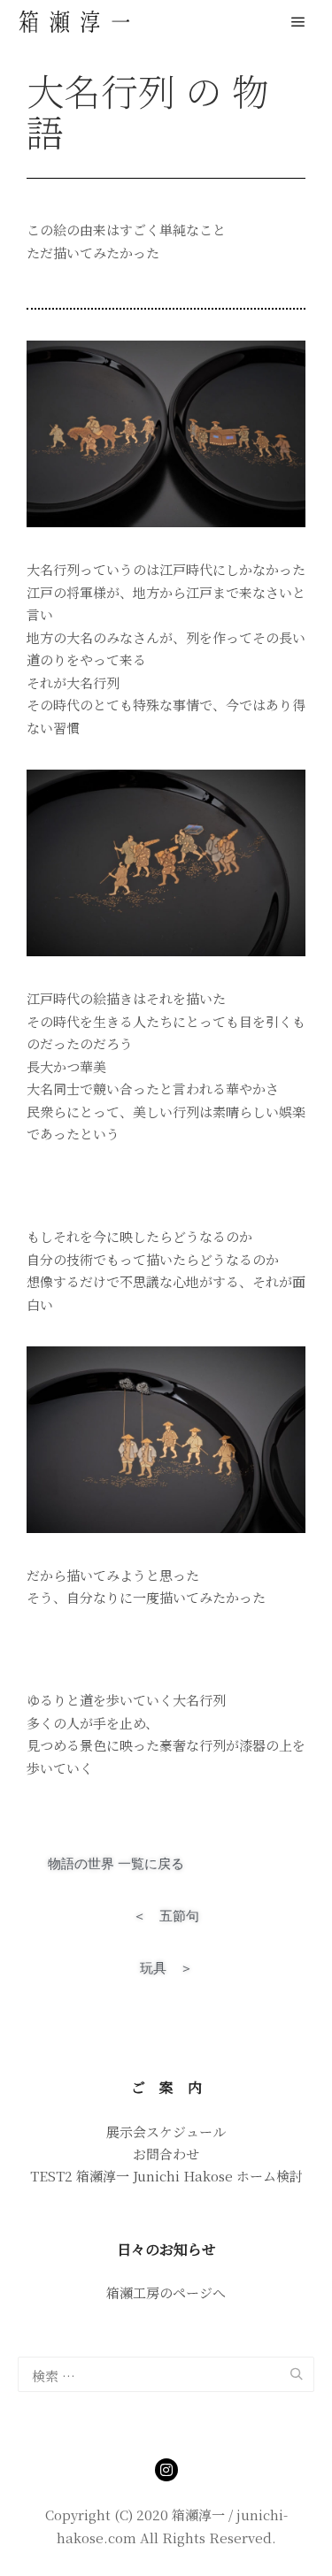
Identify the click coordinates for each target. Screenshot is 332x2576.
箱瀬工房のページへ (166, 2292)
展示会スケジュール (166, 2131)
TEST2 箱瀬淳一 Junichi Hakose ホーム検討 (166, 2176)
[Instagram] (166, 2470)
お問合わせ (166, 2154)
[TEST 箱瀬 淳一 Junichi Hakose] (75, 22)
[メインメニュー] (298, 22)
